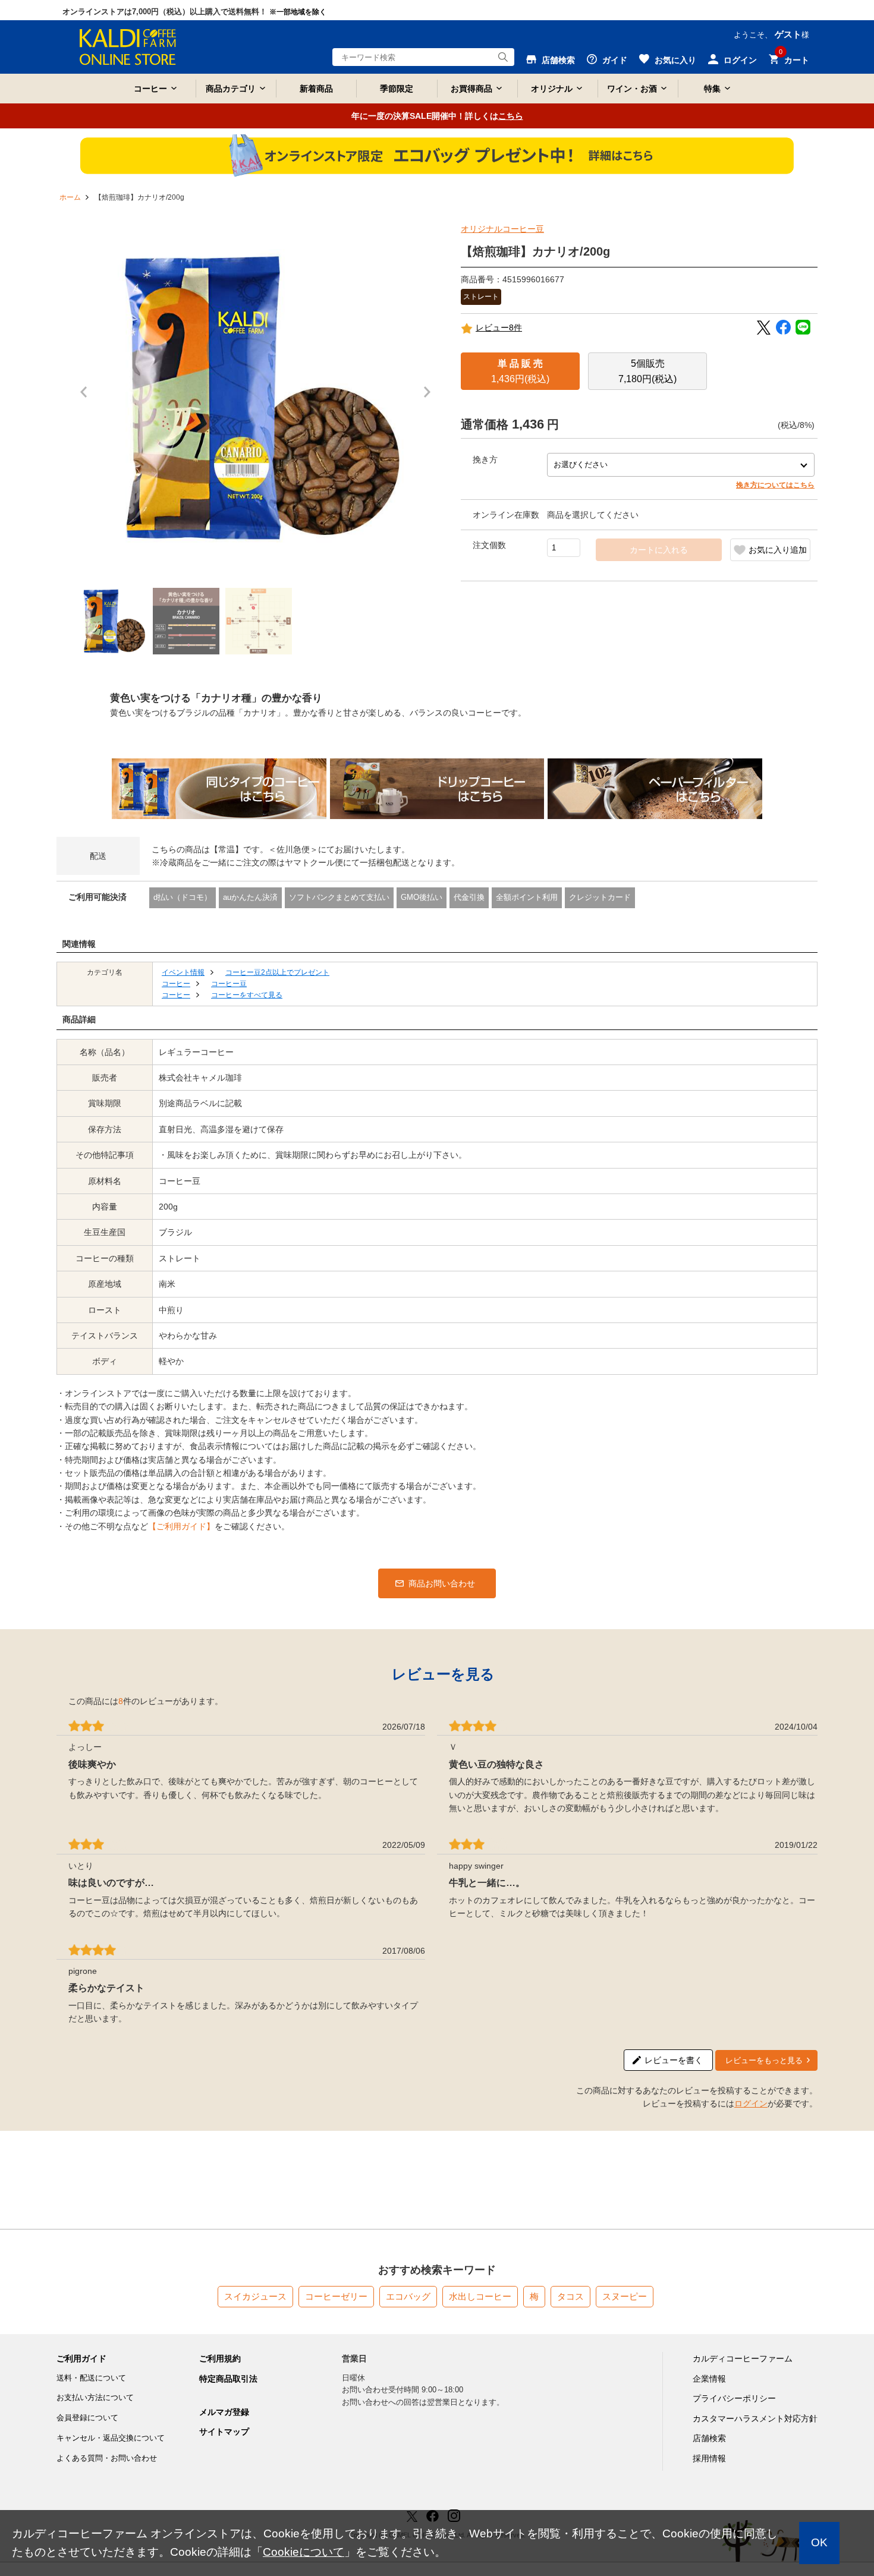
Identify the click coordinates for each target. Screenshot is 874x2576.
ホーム (70, 197)
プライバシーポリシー (734, 2398)
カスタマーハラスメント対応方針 (755, 2418)
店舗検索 (709, 2438)
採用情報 (709, 2458)
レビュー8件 (499, 327)
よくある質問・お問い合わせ (107, 2458)
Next (430, 398)
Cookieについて (304, 2552)
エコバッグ (408, 2296)
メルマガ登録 (224, 2412)
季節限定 (397, 89)
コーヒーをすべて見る (247, 995)
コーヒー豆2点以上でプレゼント (277, 972)
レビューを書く (674, 2060)
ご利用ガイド (81, 2358)
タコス (570, 2296)
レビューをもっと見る (764, 2060)
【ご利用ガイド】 (181, 1526)
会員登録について (87, 2418)
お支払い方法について (95, 2397)
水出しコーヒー (480, 2296)
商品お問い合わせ (442, 1583)
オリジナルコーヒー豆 (502, 229)
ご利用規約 (220, 2358)
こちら (511, 116)
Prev (87, 398)
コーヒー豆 (229, 984)
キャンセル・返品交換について (111, 2438)
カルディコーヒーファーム (743, 2358)
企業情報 (709, 2379)
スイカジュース (255, 2296)
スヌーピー (625, 2296)
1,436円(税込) (520, 371)
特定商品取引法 (228, 2379)
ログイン (751, 2103)
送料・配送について (91, 2378)
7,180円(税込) (647, 371)
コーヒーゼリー (336, 2296)
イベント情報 (183, 972)
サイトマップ (224, 2432)
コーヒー (176, 984)
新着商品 (316, 89)
